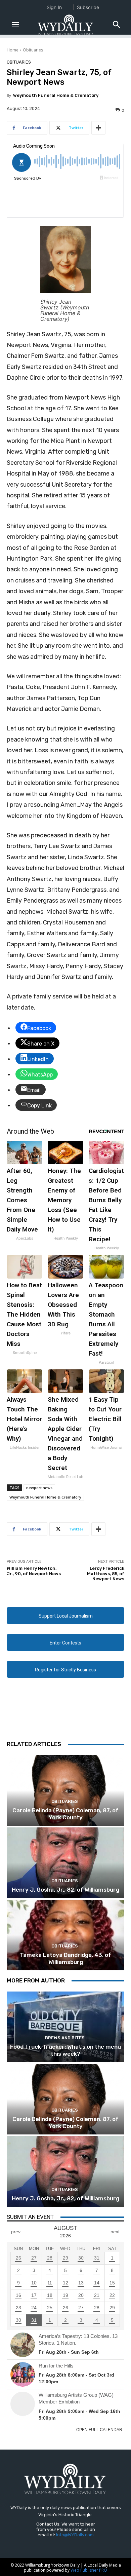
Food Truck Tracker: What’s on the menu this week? (65, 2050)
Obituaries (33, 50)
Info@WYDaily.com (75, 2535)
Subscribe (88, 7)
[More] (98, 128)
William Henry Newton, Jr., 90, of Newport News (34, 1571)
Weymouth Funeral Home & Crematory (56, 95)
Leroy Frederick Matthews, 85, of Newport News (106, 1574)
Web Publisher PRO (89, 2570)
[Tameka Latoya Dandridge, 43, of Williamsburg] (65, 1935)
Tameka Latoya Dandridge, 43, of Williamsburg (65, 1958)
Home (13, 50)
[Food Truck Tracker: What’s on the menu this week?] (65, 2027)
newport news (39, 1488)
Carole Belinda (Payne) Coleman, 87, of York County (65, 1814)
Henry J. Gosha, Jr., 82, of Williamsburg (65, 1890)
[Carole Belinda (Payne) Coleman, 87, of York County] (65, 1790)
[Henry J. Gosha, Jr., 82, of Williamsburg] (65, 1863)
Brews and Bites (65, 2038)
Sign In (54, 7)
